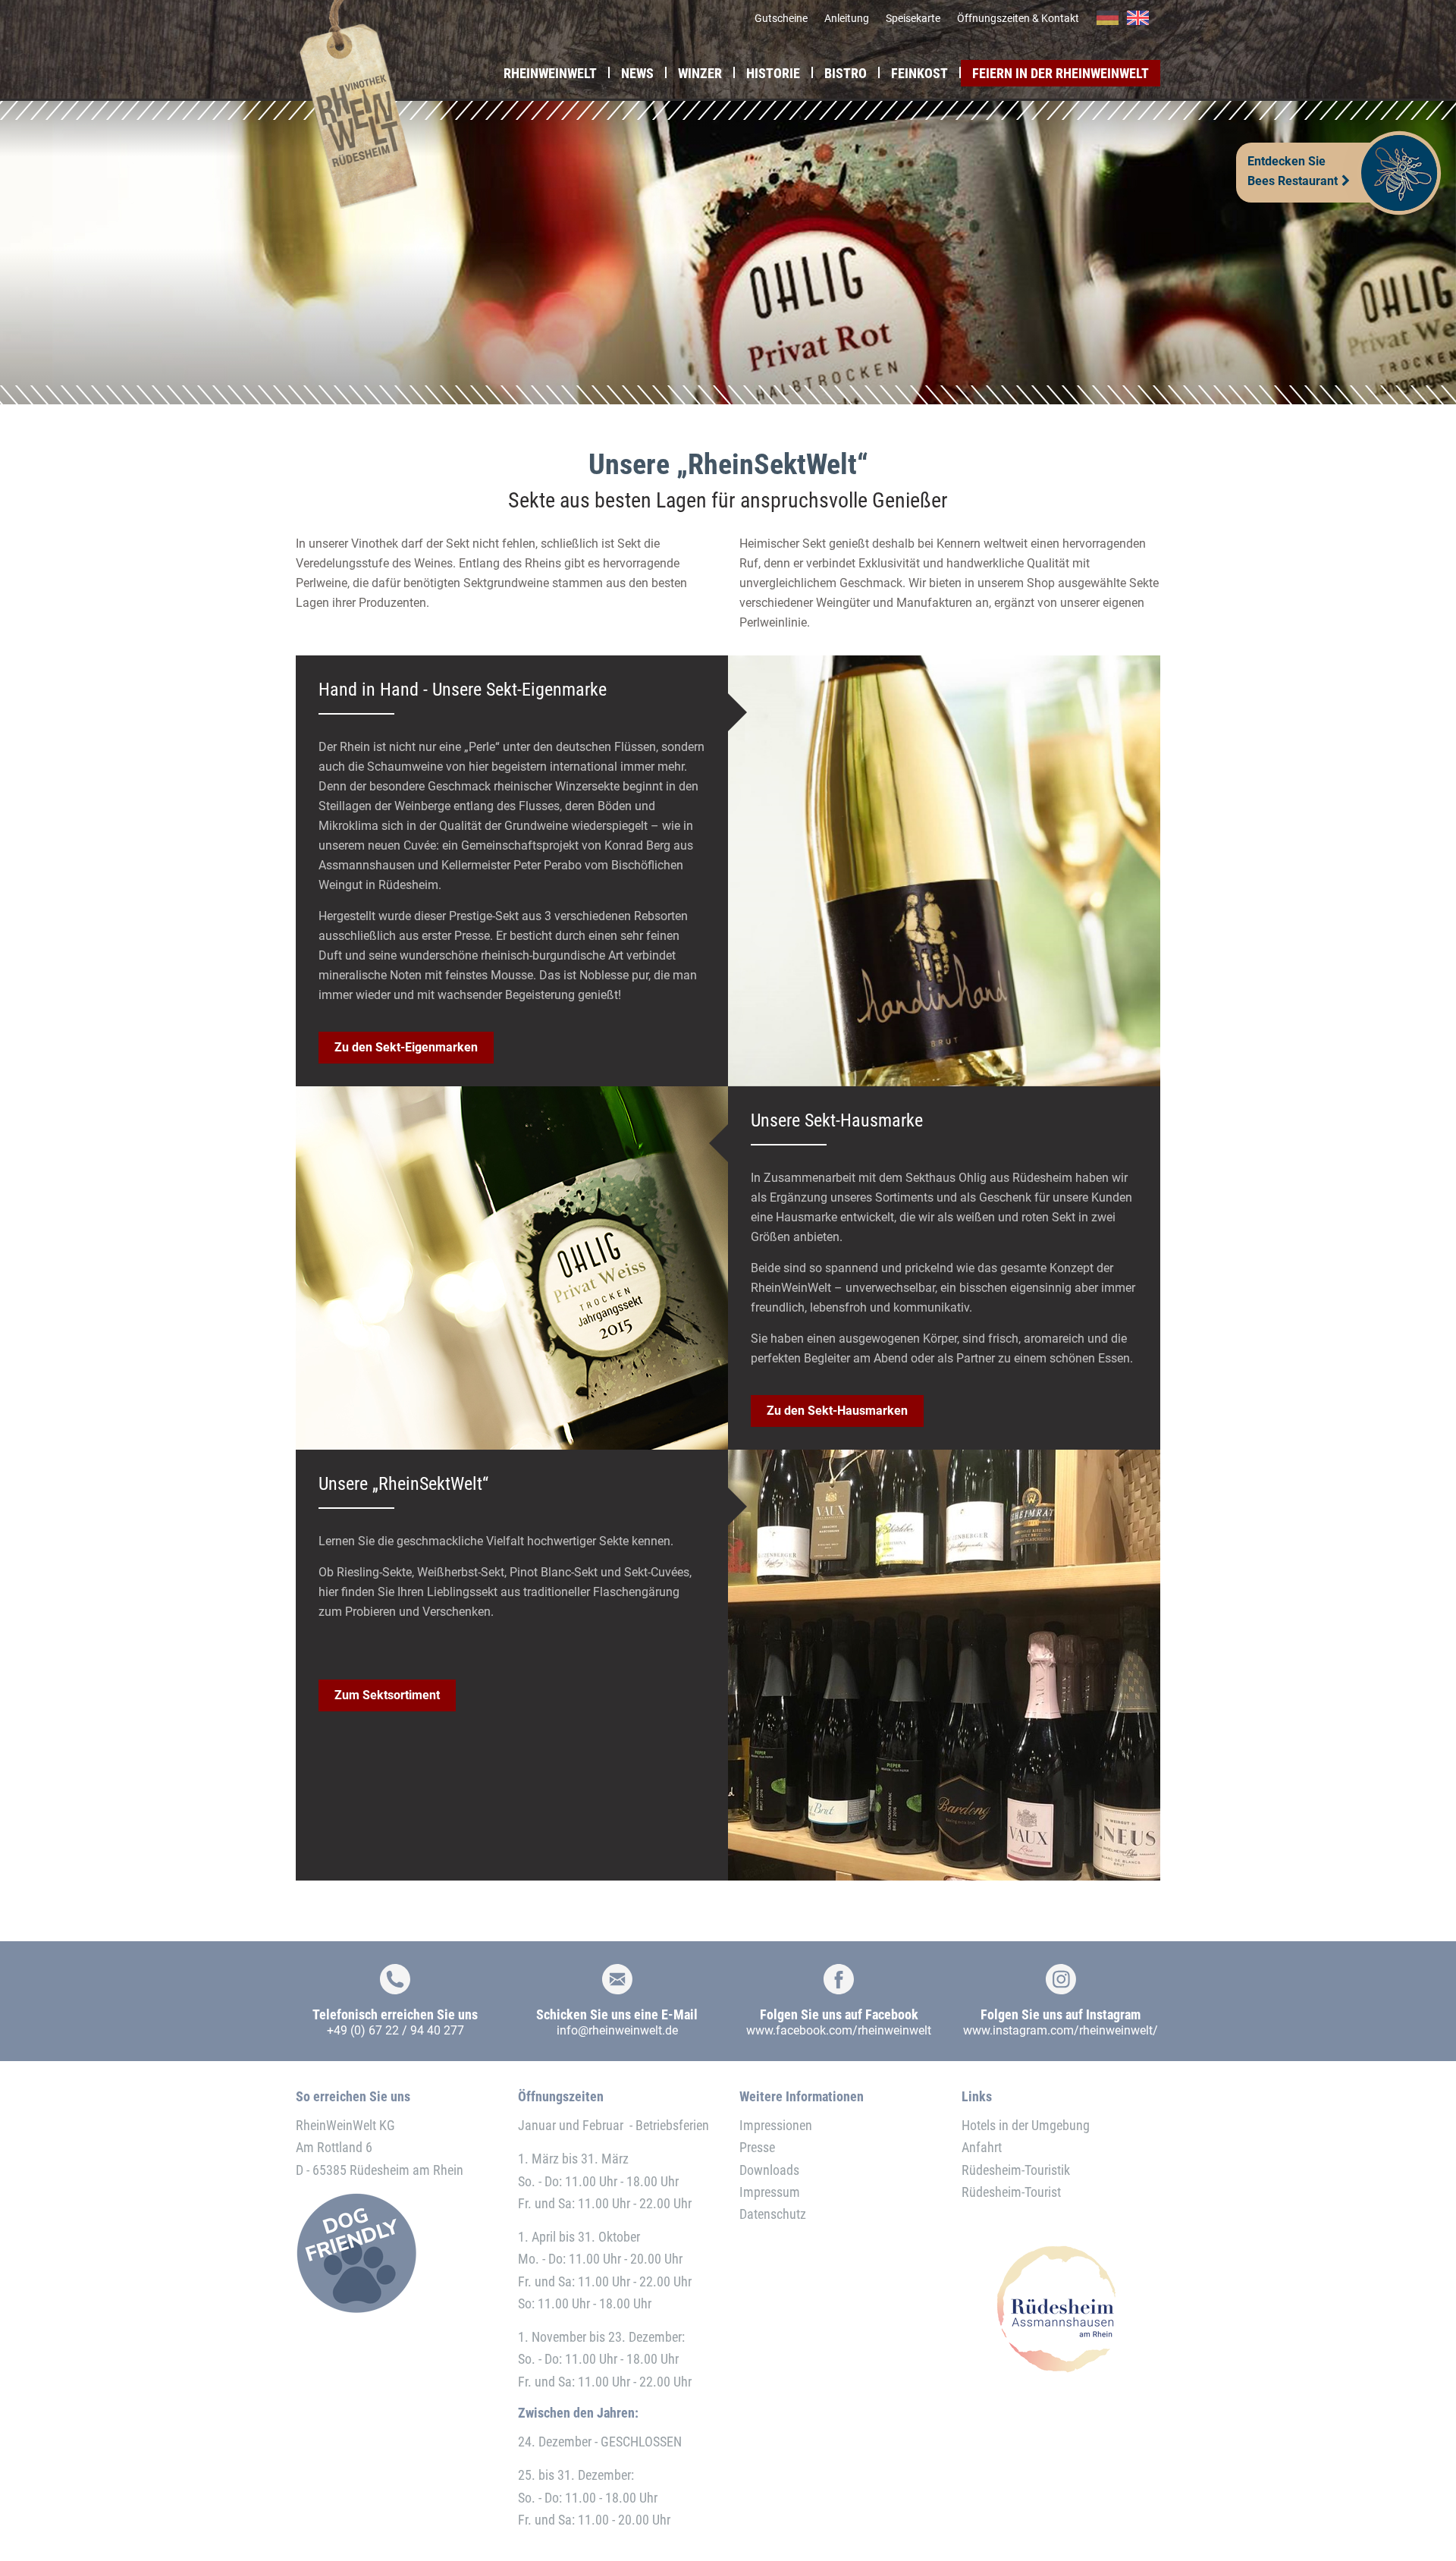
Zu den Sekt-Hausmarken (837, 1411)
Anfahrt (982, 2147)
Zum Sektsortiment (387, 1695)
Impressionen (776, 2125)
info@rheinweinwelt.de (617, 2030)
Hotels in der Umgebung (1026, 2125)
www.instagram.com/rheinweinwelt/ (1061, 2030)
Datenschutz (773, 2214)
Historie (773, 73)
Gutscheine (781, 18)
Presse (757, 2147)
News (637, 73)
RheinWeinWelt (550, 73)
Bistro (846, 73)
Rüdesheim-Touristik (1016, 2170)
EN (1138, 18)
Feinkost (919, 73)
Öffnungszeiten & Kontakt (1018, 18)
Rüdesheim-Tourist (1011, 2192)
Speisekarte (913, 18)
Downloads (769, 2170)
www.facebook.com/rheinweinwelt (839, 2030)
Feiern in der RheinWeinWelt (1061, 73)
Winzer (700, 73)
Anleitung (847, 18)
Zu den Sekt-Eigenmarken (406, 1047)
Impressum (770, 2192)
